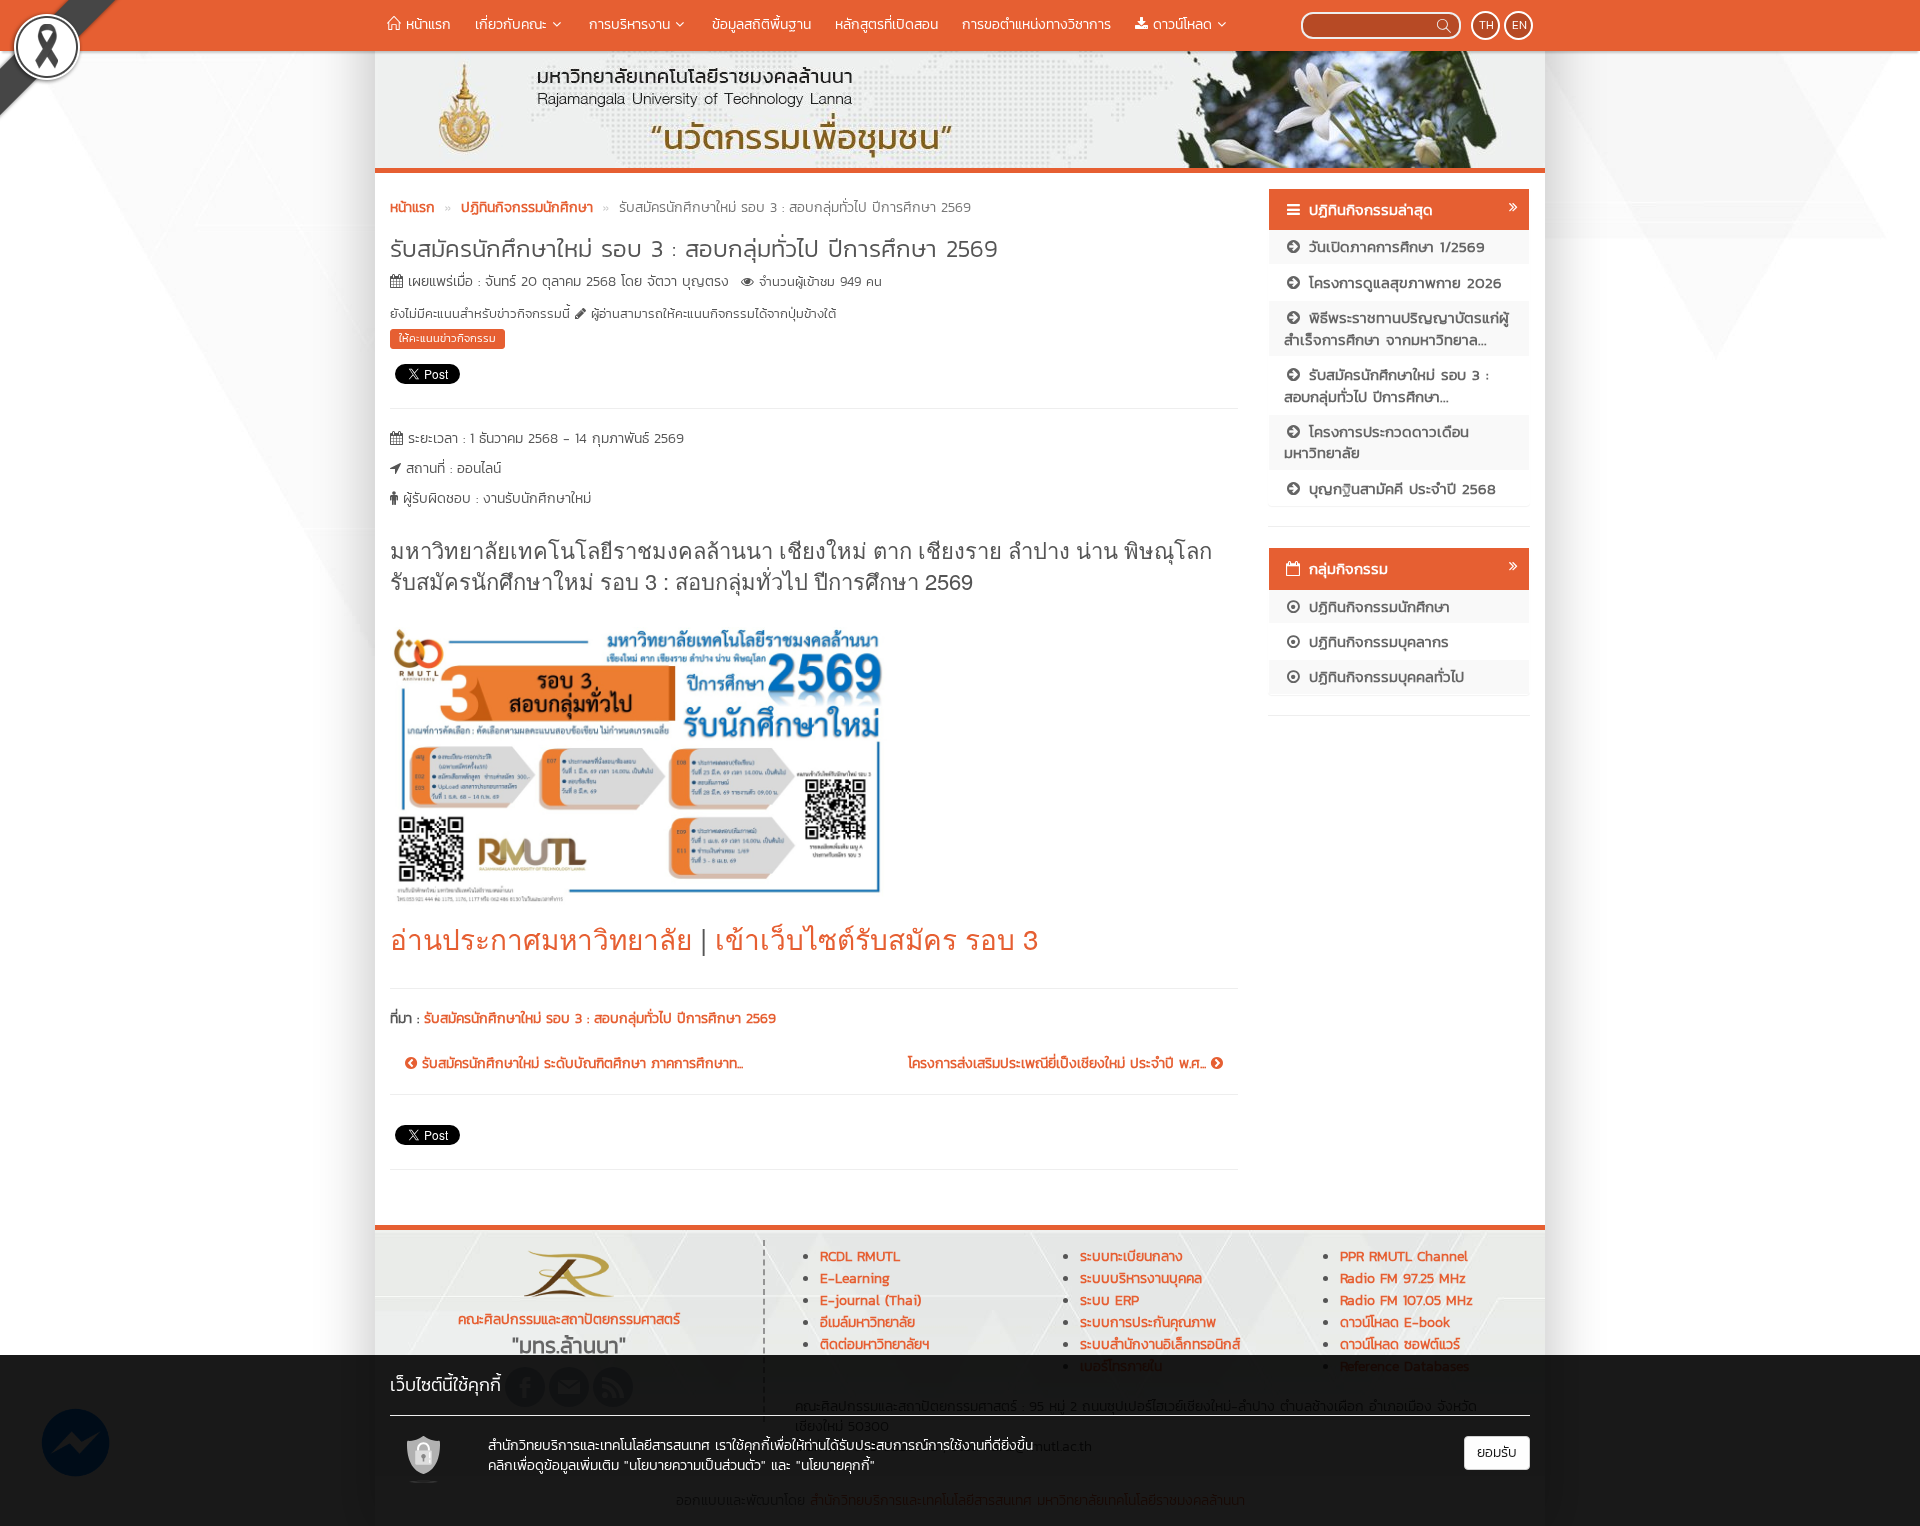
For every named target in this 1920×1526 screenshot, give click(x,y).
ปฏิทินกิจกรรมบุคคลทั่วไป (1383, 676)
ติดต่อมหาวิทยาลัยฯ (874, 1344)
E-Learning (855, 1278)
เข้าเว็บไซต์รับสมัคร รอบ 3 (877, 938)
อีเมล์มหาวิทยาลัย (867, 1322)
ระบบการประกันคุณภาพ (1148, 1322)
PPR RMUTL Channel (1404, 1256)
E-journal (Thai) (870, 1300)
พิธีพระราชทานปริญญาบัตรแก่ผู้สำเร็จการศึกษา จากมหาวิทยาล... (1396, 328)
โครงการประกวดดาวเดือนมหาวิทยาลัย (1376, 442)
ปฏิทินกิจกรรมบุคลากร (1376, 641)
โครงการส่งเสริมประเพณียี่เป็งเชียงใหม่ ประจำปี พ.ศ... (1059, 1064)
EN (1519, 25)
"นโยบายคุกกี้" (835, 1465)
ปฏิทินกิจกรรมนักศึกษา (1376, 606)
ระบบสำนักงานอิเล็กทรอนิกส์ (1160, 1344)
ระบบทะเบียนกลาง (1131, 1256)
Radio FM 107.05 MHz (1406, 1300)
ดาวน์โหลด (1180, 24)
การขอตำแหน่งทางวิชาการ (1036, 24)
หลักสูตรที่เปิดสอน (886, 24)
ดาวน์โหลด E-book (1395, 1322)
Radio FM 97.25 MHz (1403, 1278)
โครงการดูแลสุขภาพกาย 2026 (1402, 282)
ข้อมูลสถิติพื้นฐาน (761, 24)
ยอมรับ (1497, 1452)
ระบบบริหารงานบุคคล (1141, 1278)
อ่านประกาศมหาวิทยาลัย (541, 938)
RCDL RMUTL (860, 1256)
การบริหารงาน (629, 24)
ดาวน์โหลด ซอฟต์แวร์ (1400, 1344)
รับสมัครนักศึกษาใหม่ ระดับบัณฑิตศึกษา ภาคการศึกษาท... (580, 1064)
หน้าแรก (426, 24)
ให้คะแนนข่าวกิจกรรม (447, 338)
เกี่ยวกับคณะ (511, 24)
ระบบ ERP (1109, 1300)
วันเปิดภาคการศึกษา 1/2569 (1394, 246)
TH (1486, 25)
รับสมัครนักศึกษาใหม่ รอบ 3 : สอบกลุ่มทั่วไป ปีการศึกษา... (1386, 385)
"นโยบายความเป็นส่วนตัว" (695, 1465)
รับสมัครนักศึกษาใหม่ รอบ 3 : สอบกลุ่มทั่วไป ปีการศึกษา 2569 (600, 1018)
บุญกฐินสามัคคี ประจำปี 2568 (1399, 488)
